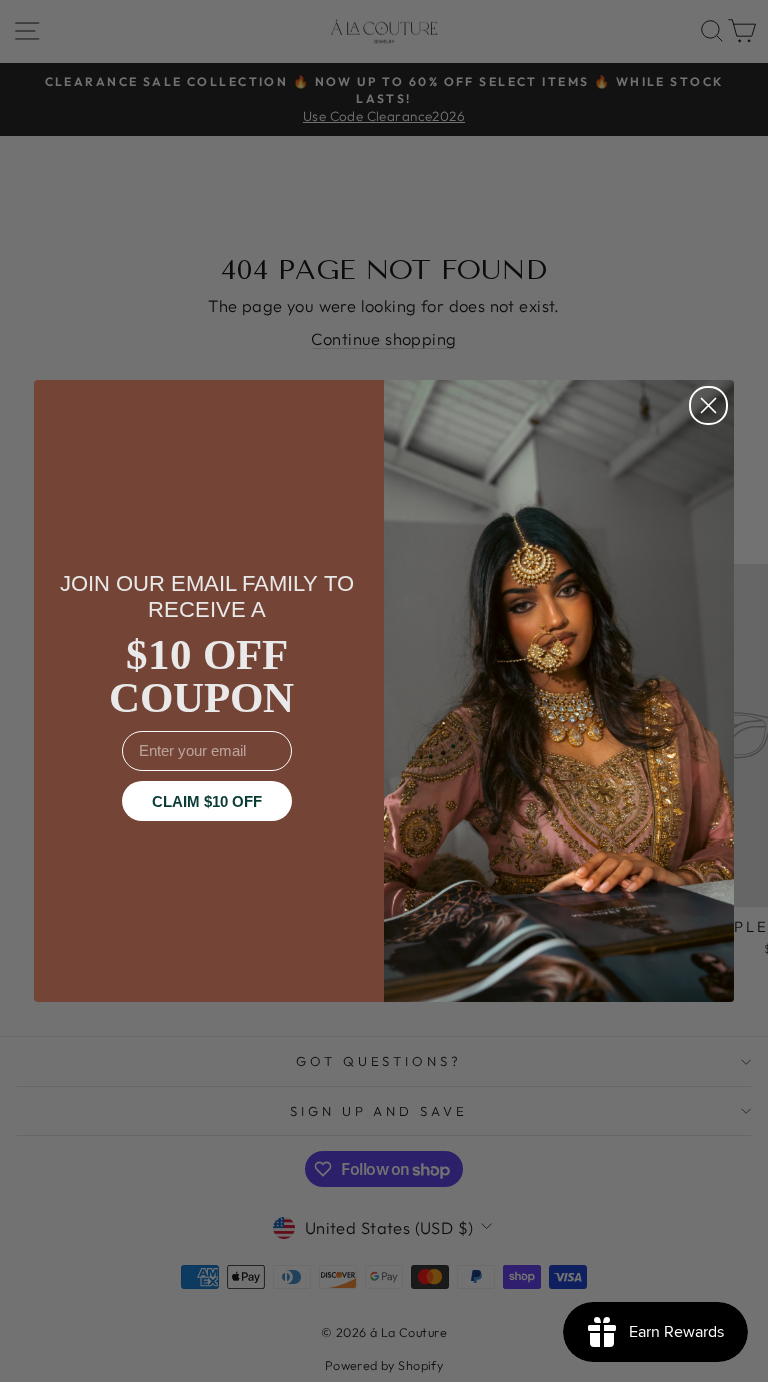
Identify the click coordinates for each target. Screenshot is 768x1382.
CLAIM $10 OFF (207, 801)
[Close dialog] (708, 405)
